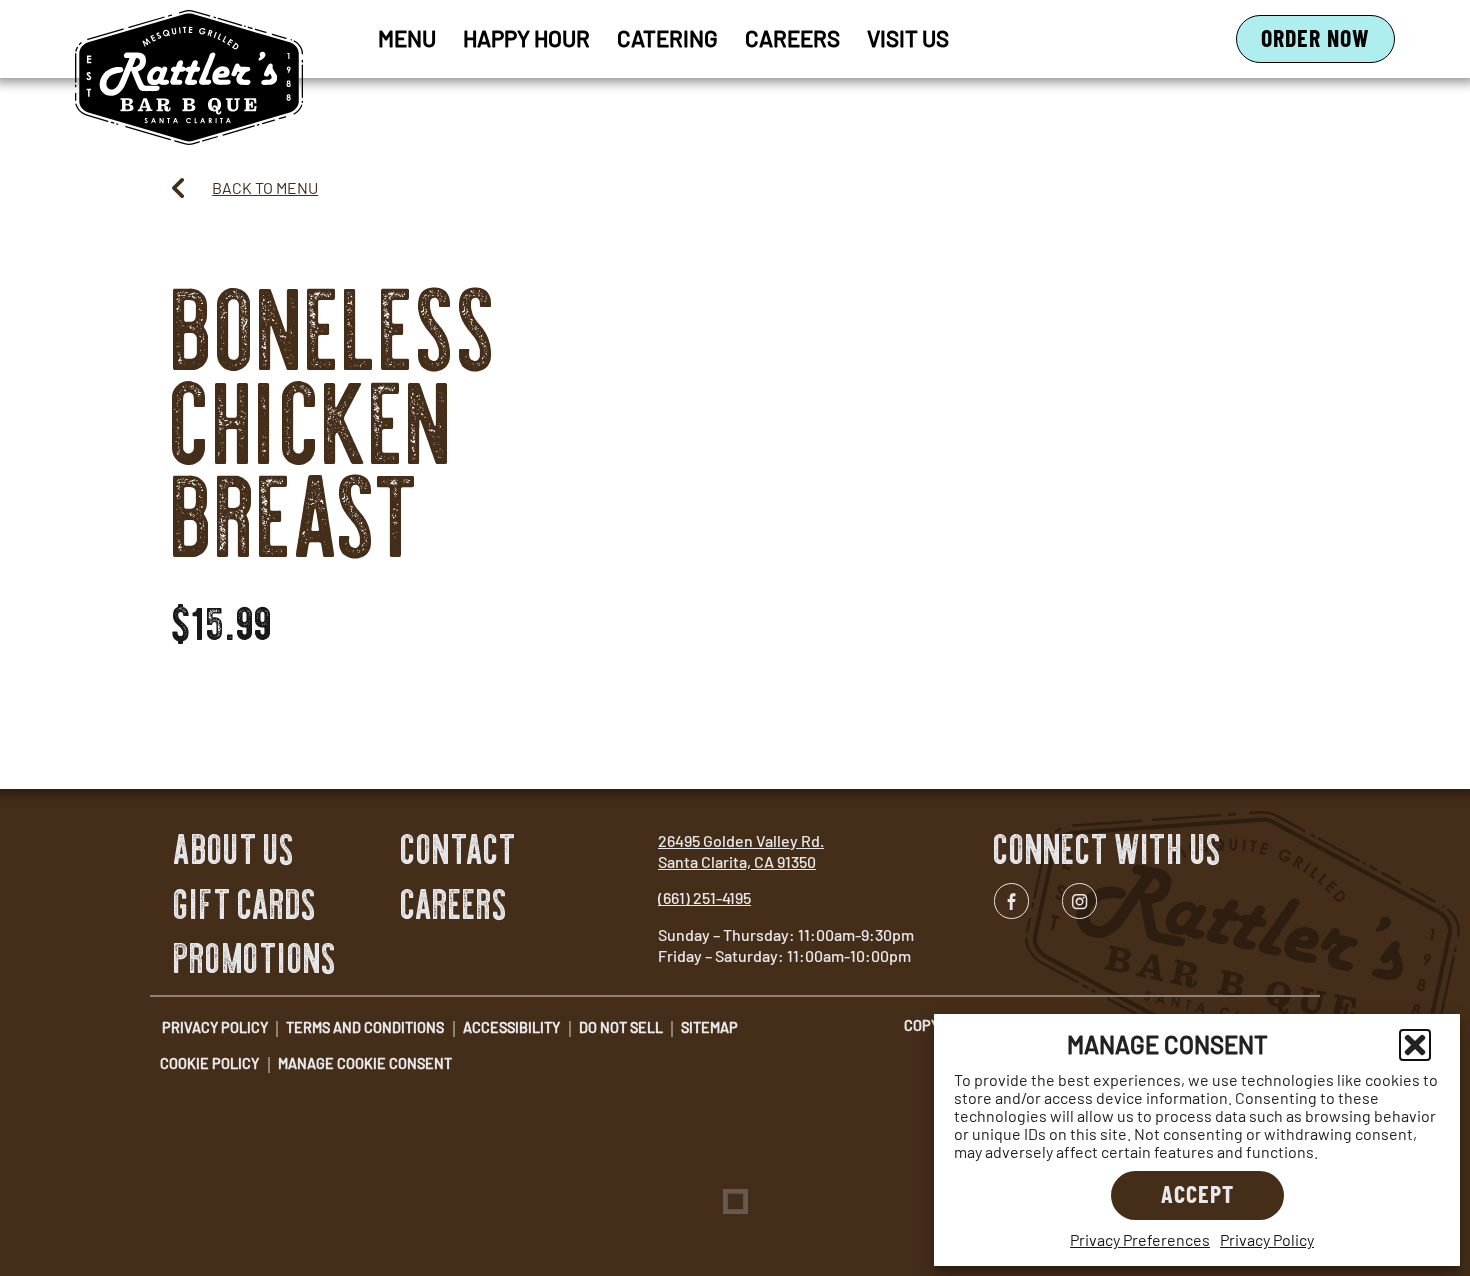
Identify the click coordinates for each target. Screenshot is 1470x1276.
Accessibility (511, 1027)
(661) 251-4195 (704, 897)
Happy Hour (526, 38)
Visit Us (908, 38)
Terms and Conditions (365, 1027)
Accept (1197, 1193)
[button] (1415, 1045)
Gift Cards (245, 905)
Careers (792, 38)
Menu (407, 38)
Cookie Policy (209, 1063)
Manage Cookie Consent (365, 1063)
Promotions (255, 959)
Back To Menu (265, 187)
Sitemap (709, 1027)
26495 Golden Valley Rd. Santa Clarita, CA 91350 (741, 851)
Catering (667, 38)
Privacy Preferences (1140, 1239)
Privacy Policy (1267, 1239)
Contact (459, 850)
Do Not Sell (621, 1027)
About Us (234, 850)
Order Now (1328, 42)
